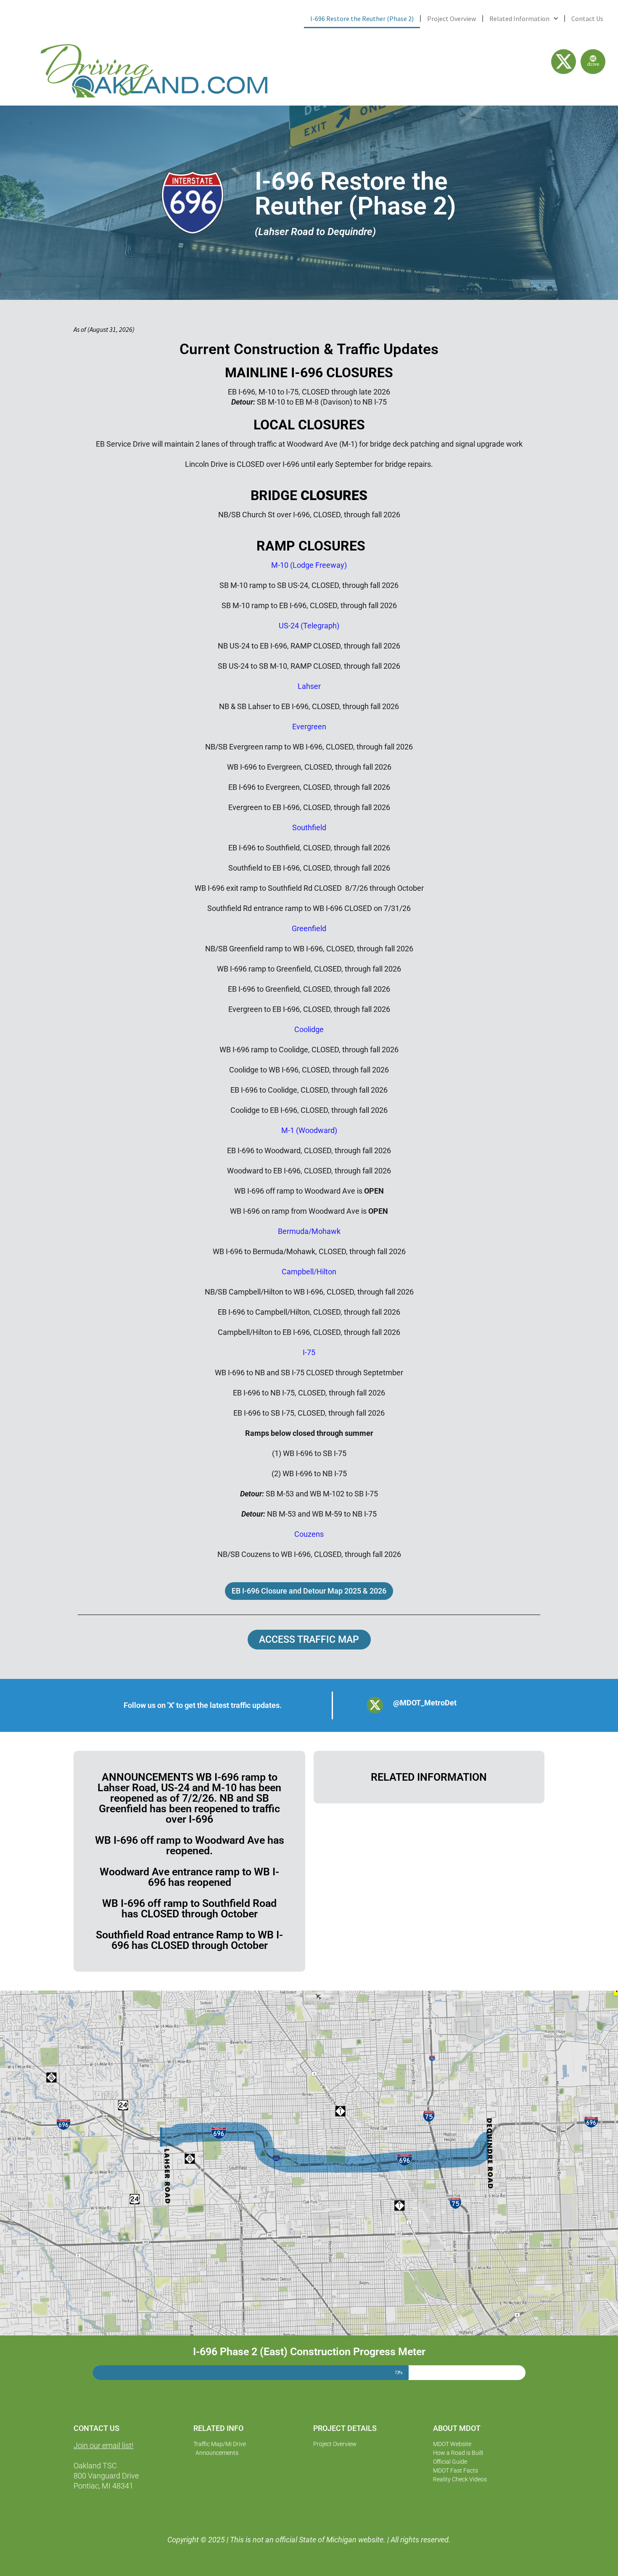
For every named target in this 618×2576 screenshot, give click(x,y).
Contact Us (587, 19)
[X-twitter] (564, 62)
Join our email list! (103, 2445)
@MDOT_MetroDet (425, 1703)
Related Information (519, 19)
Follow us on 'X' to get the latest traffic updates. (203, 1705)
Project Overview (452, 19)
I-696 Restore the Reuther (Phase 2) (362, 19)
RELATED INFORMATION (429, 1777)
